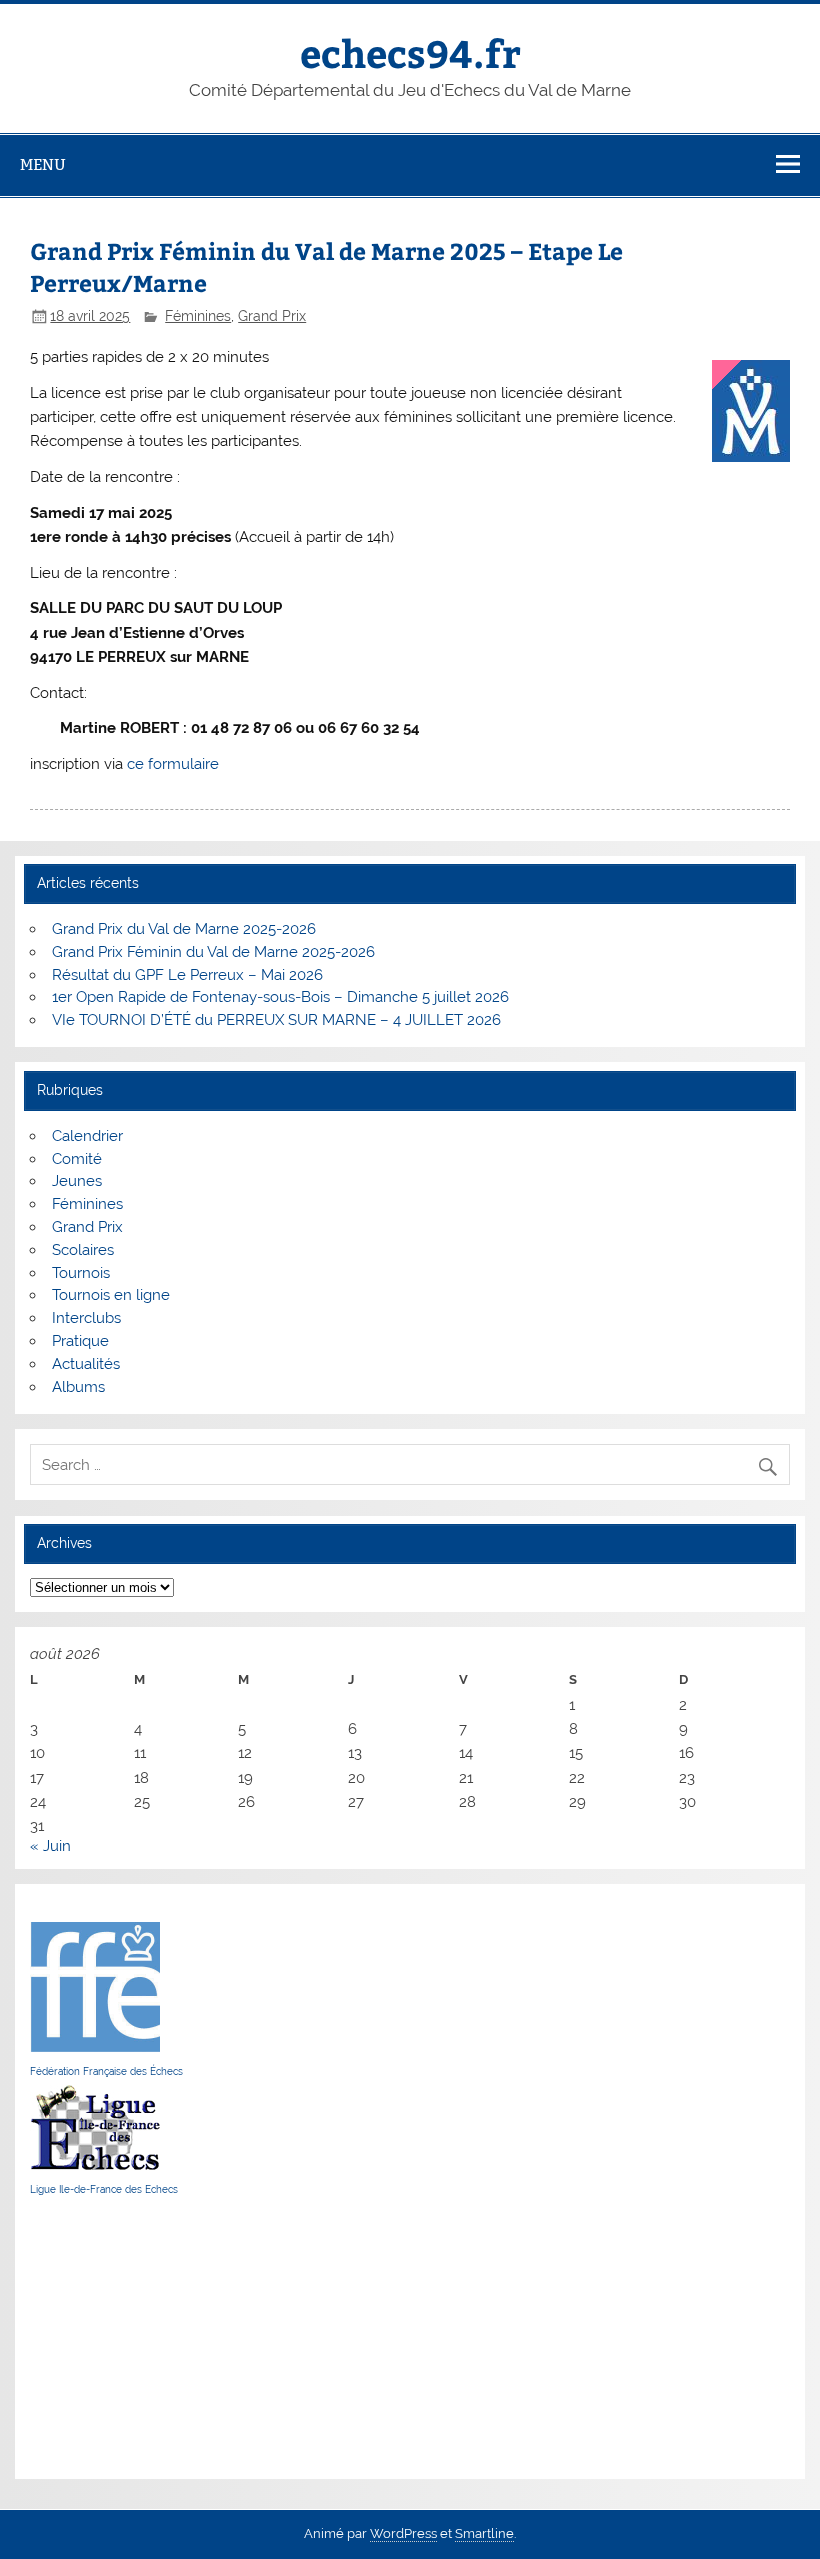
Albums (78, 1387)
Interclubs (86, 1318)
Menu (43, 164)
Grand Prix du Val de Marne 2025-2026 (184, 929)
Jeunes (77, 1181)
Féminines (198, 316)
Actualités (86, 1364)
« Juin (50, 1846)
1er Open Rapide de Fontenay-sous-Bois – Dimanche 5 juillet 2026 (280, 997)
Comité (77, 1159)
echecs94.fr (410, 52)
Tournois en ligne (111, 1295)
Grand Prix (272, 316)
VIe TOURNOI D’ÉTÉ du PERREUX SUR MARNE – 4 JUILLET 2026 (276, 1020)
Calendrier (87, 1136)
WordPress (403, 2533)
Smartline (484, 2533)
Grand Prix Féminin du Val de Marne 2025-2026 (213, 952)
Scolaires (83, 1250)
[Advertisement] (90, 2337)
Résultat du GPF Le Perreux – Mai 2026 (187, 975)
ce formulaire (173, 764)
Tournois (81, 1273)
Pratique (80, 1341)
